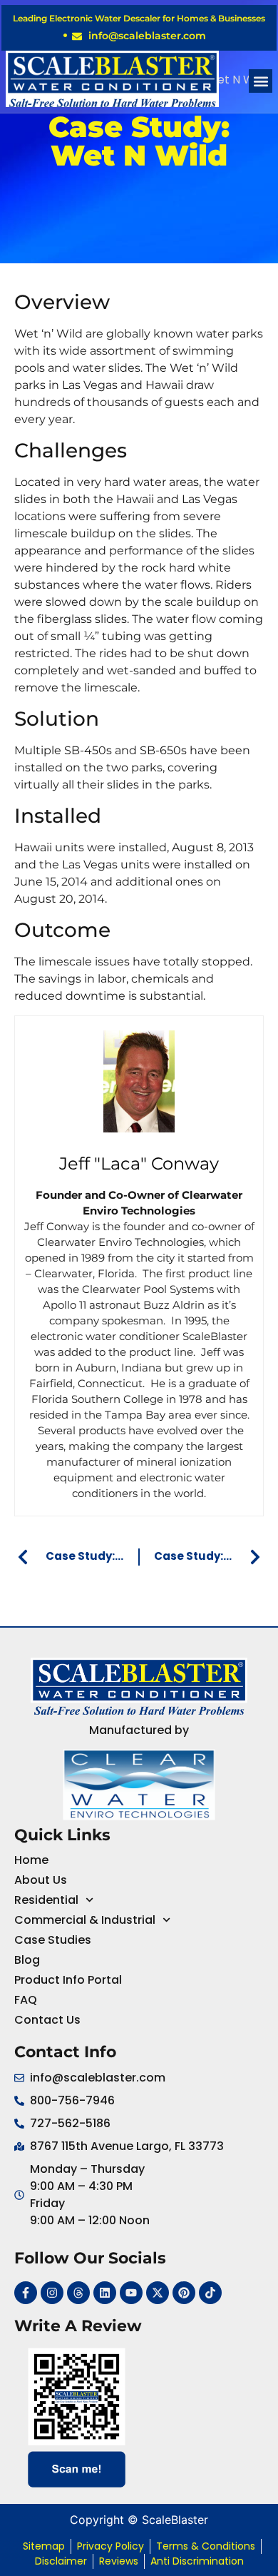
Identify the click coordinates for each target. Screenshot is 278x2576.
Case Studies (53, 1940)
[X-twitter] (158, 2293)
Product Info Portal (68, 1980)
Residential (46, 1900)
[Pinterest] (184, 2293)
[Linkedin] (105, 2293)
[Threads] (78, 2293)
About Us (41, 1880)
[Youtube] (131, 2293)
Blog (27, 1960)
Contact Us (47, 2020)
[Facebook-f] (26, 2293)
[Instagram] (52, 2293)
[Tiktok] (210, 2293)
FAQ (26, 2000)
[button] (261, 81)
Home (31, 1860)
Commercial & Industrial (85, 1920)
